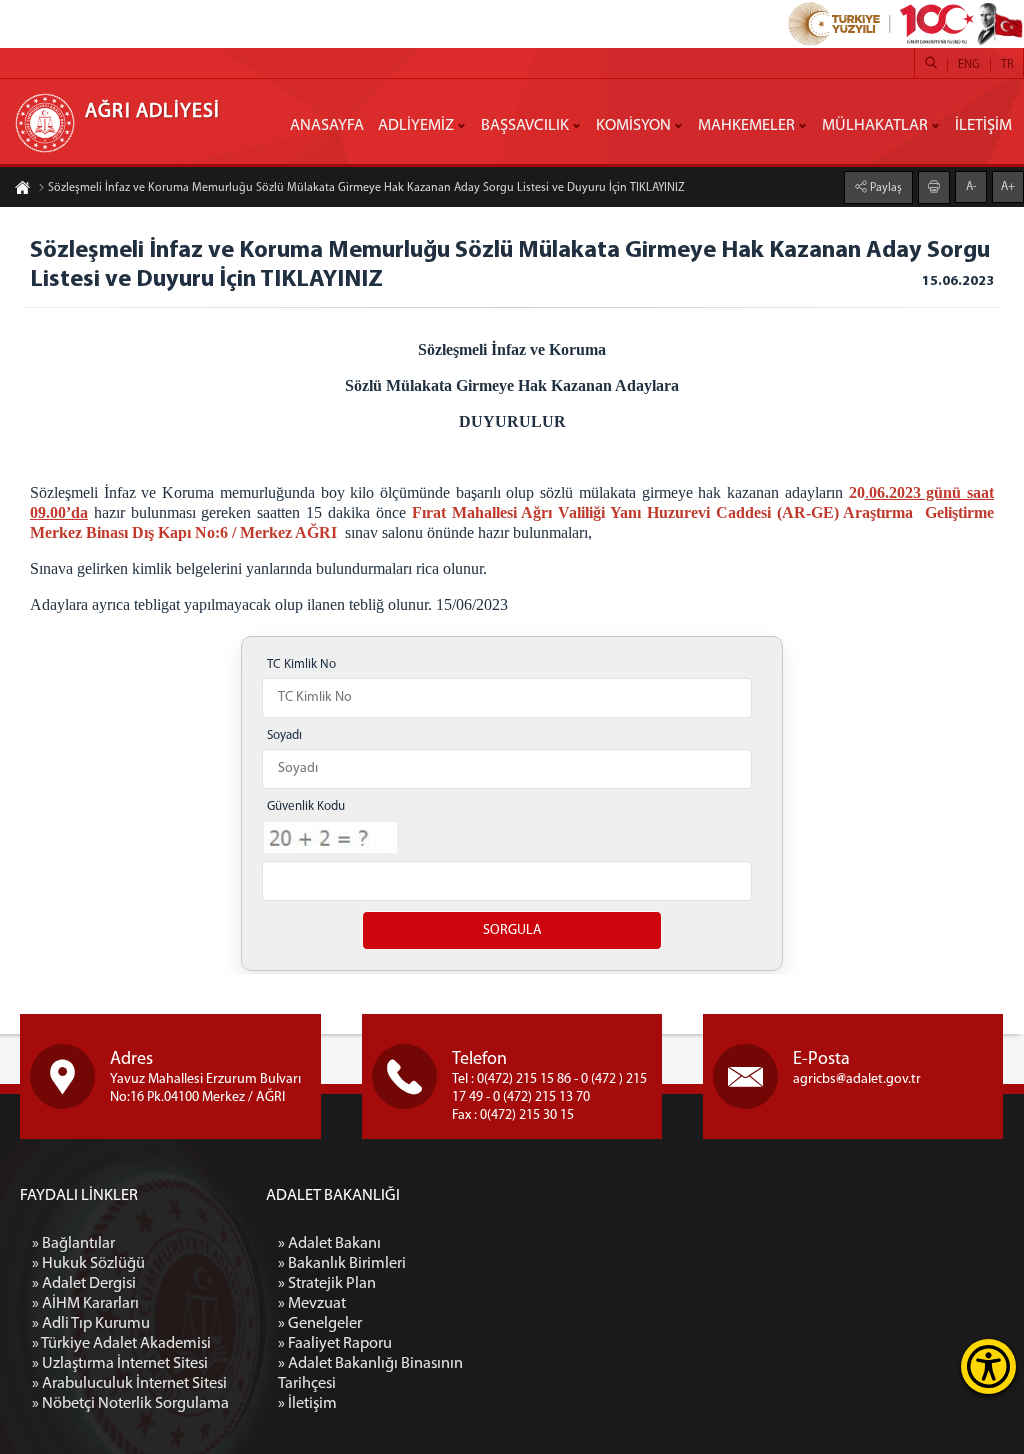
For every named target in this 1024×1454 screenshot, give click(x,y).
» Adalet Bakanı (329, 1244)
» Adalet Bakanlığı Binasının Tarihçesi (370, 1374)
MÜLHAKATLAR (875, 126)
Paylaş (884, 188)
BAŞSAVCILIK (525, 126)
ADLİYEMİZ (416, 126)
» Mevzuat (312, 1304)
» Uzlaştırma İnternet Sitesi (120, 1364)
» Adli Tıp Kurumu (91, 1324)
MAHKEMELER (746, 126)
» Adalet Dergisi (84, 1284)
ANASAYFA (327, 126)
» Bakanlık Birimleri (342, 1264)
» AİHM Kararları (85, 1304)
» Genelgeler (320, 1324)
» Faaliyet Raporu (335, 1344)
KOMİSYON (633, 126)
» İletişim (307, 1404)
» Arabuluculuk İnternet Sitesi (129, 1384)
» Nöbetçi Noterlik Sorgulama (130, 1404)
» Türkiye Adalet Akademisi (121, 1344)
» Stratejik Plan (327, 1284)
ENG (969, 65)
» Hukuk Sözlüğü (88, 1264)
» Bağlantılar (73, 1244)
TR (1007, 65)
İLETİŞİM (983, 126)
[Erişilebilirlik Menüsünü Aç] (988, 1366)
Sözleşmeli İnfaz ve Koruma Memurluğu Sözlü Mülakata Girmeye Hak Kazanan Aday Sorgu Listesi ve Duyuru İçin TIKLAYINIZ (366, 188)
